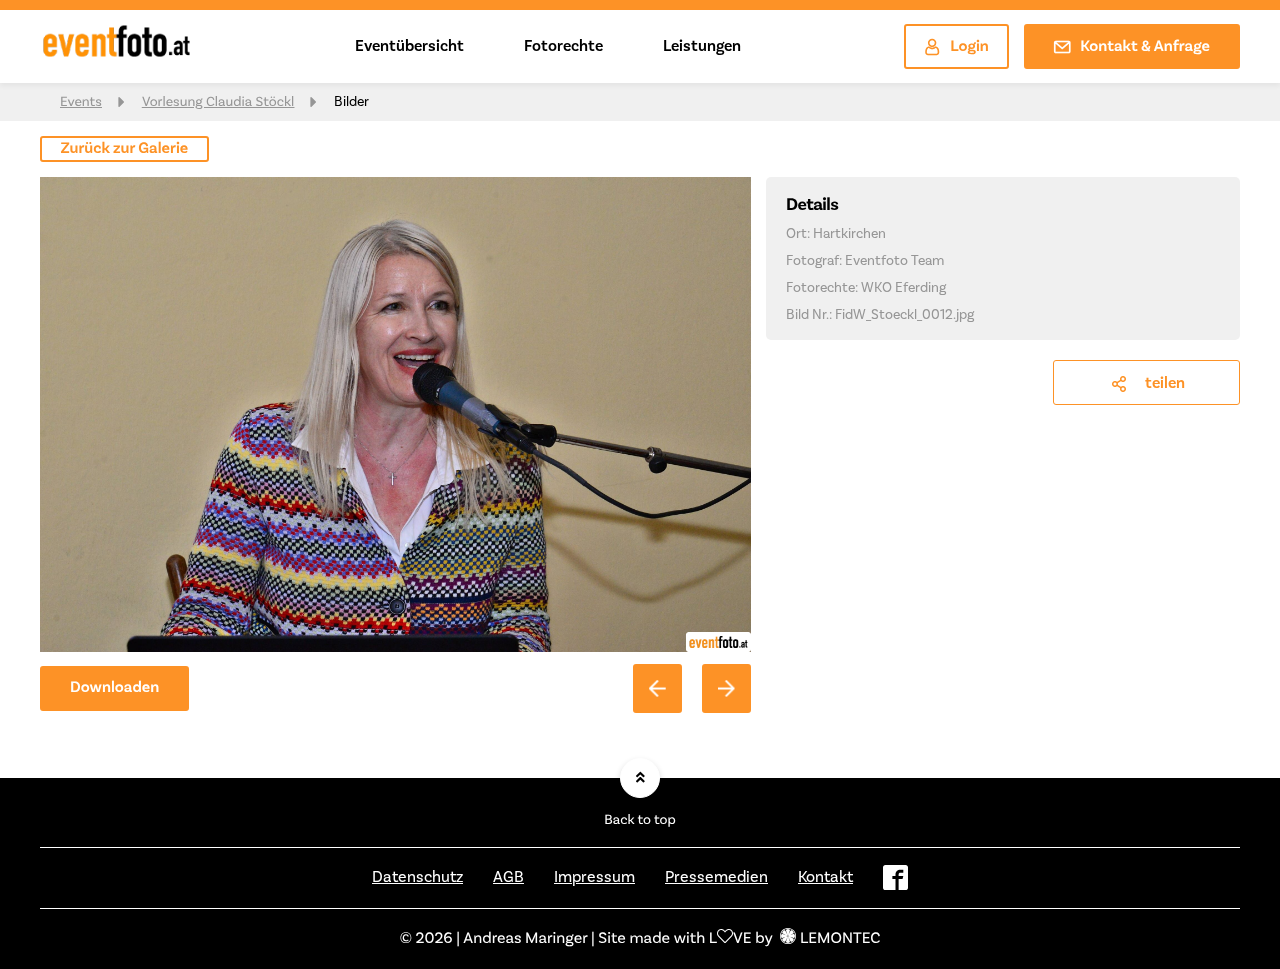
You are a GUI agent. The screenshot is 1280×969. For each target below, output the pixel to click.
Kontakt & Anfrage (1145, 47)
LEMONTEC (840, 939)
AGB (508, 877)
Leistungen (702, 46)
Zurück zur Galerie (125, 149)
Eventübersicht (409, 46)
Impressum (594, 877)
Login (969, 47)
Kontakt (825, 877)
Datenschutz (417, 877)
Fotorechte (563, 46)
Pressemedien (716, 877)
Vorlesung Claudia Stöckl (218, 102)
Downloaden (114, 688)
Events (81, 102)
